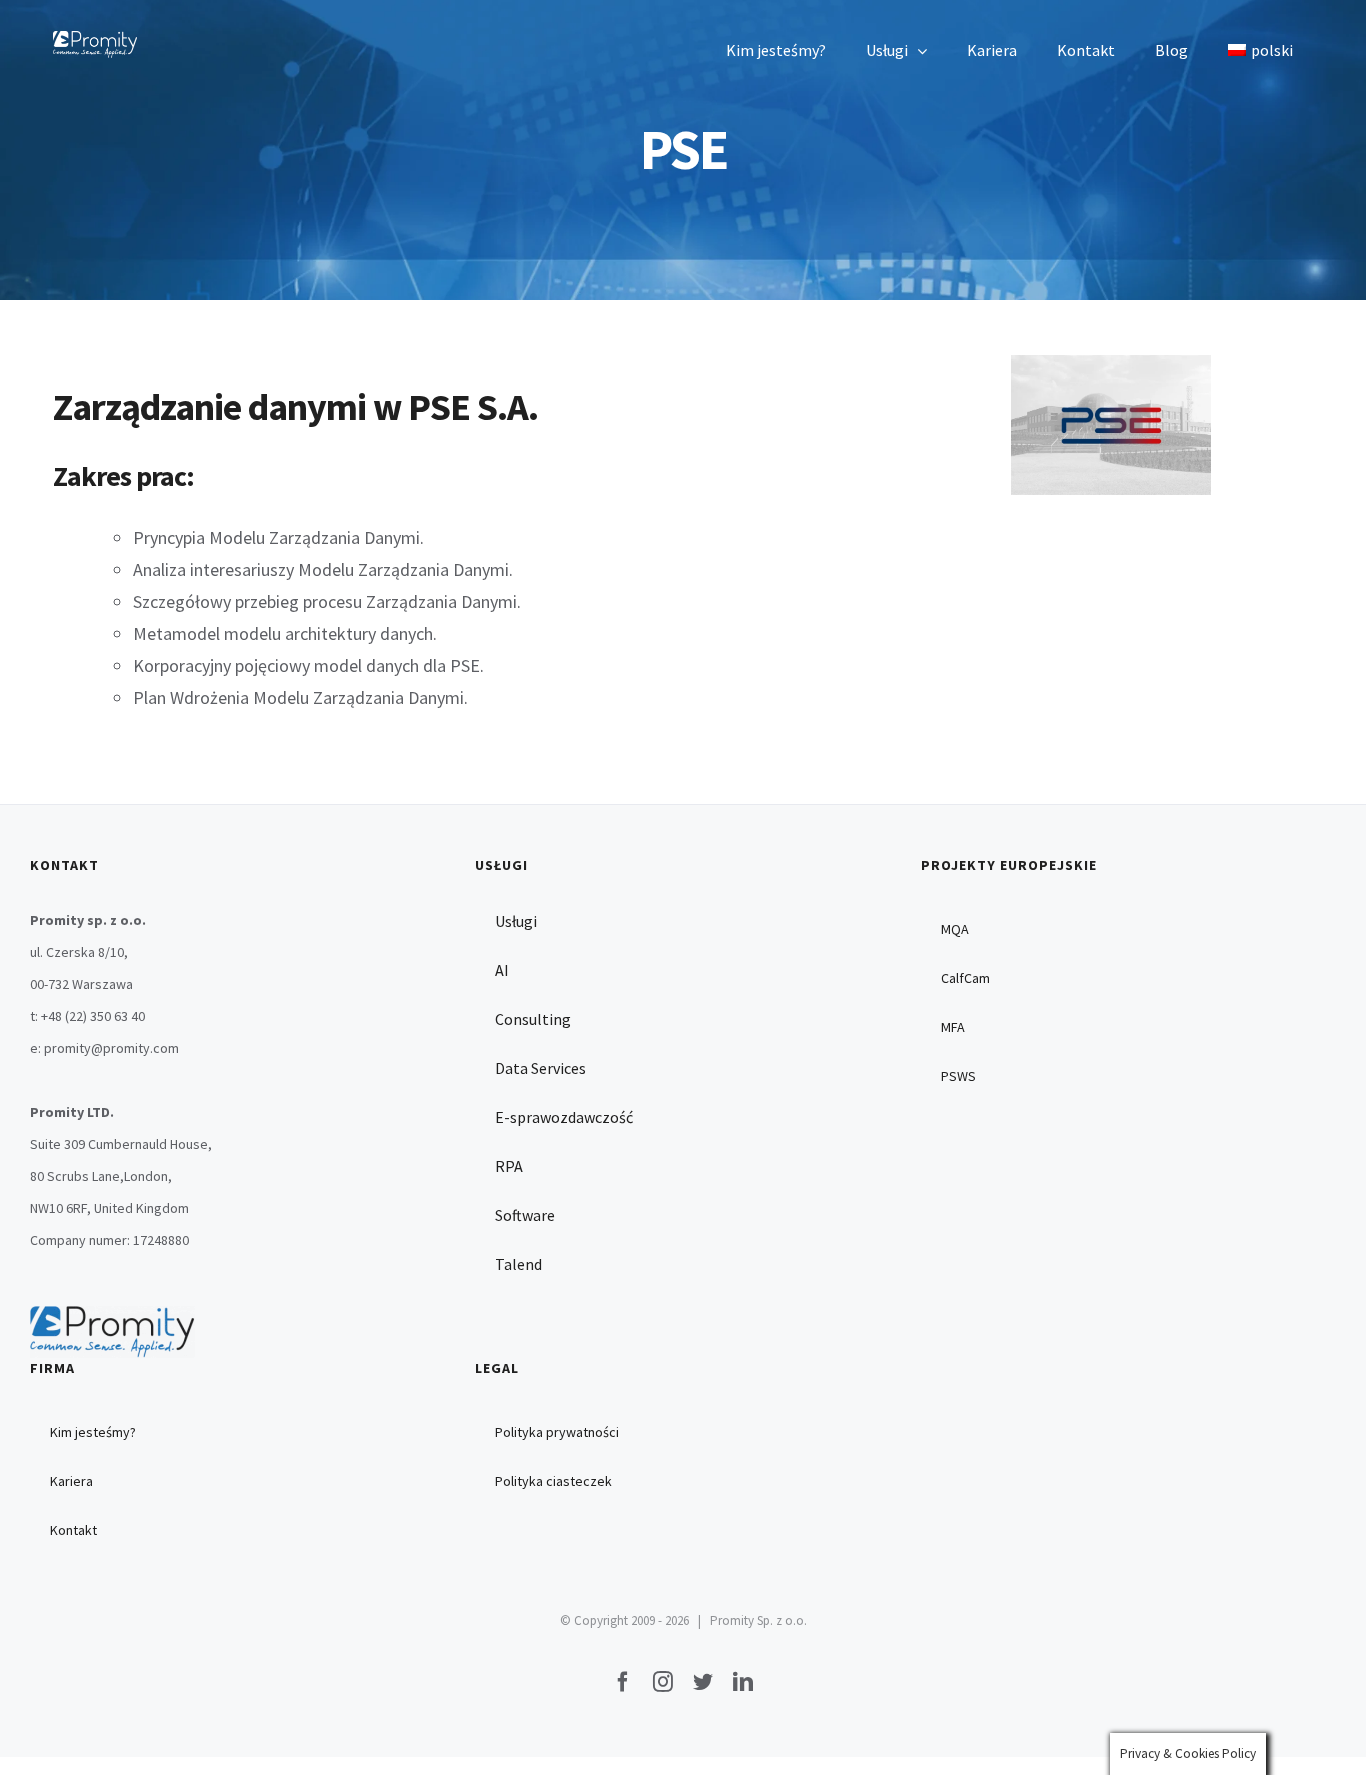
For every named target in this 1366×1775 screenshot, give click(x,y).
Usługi (516, 921)
